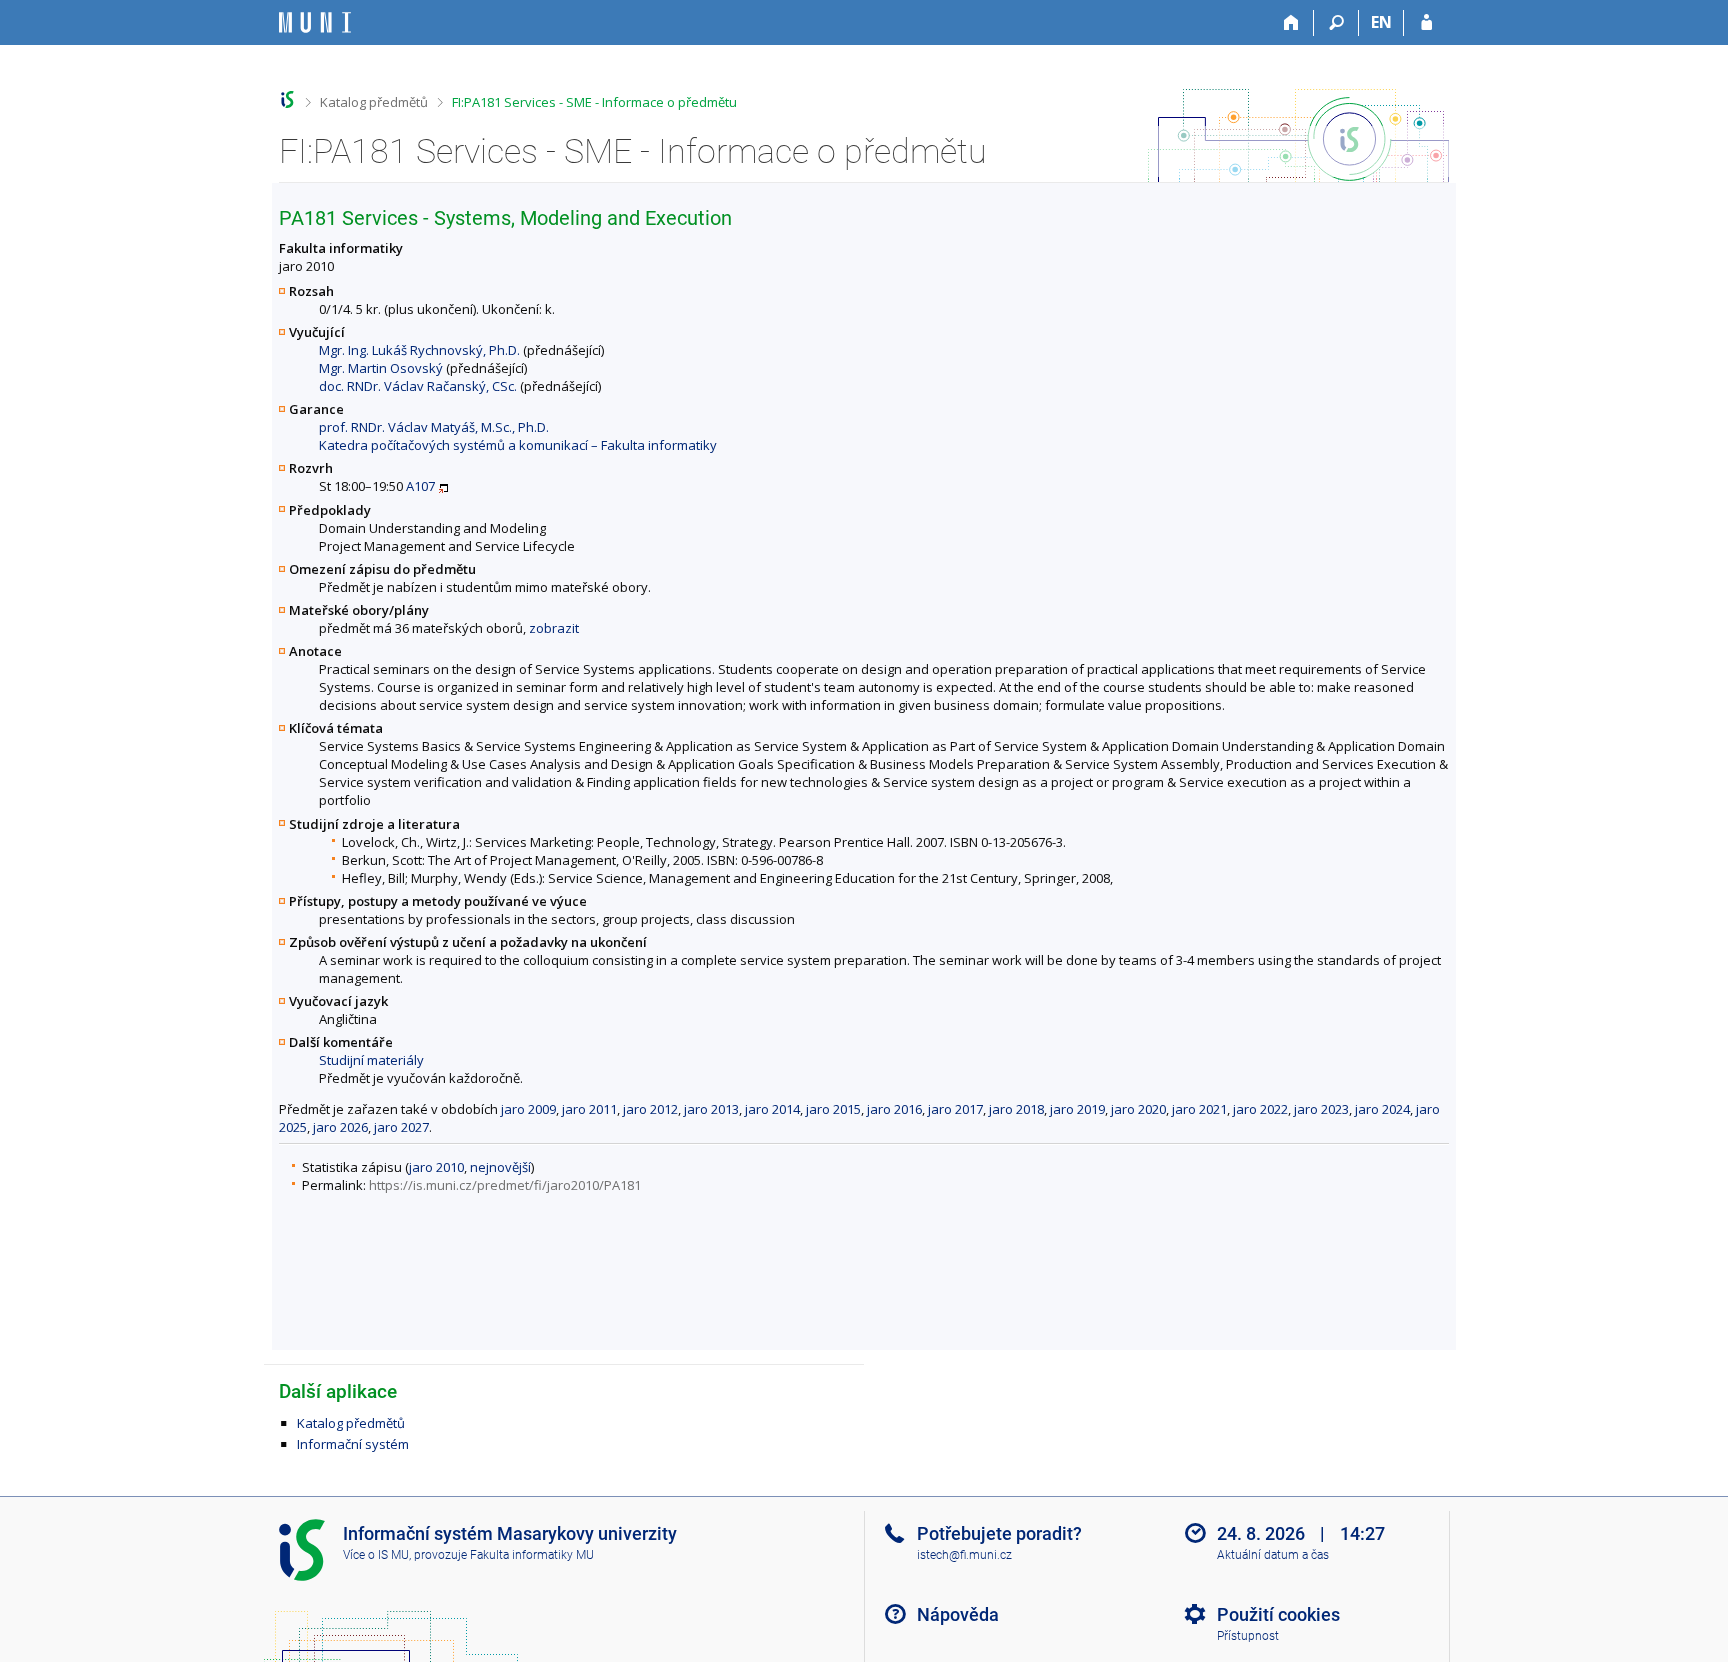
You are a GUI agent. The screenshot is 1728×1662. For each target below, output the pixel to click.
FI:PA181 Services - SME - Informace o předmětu (594, 102)
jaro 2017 (955, 1109)
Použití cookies (1278, 1614)
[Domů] (1291, 23)
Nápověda (958, 1614)
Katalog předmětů (374, 102)
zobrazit (554, 628)
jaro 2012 (650, 1109)
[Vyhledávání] (1336, 23)
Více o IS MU (376, 1555)
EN (1381, 22)
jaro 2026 (340, 1127)
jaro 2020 (1138, 1109)
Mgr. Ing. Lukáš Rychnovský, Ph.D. (419, 350)
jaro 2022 (1260, 1109)
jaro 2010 (436, 1167)
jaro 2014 (772, 1109)
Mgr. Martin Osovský (381, 368)
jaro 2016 (894, 1109)
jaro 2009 (528, 1109)
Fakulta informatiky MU (532, 1555)
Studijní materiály (371, 1060)
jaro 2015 (833, 1109)
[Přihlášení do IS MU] (1426, 23)
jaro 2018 (1016, 1109)
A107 (420, 486)
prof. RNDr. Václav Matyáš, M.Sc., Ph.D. (434, 427)
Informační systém (353, 1444)
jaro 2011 (589, 1109)
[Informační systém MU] (287, 99)
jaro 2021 (1199, 1109)
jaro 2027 (401, 1127)
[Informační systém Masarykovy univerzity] (315, 22)
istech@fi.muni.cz (964, 1555)
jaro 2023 (1321, 1109)
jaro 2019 (1077, 1109)
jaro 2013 (711, 1109)
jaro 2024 (1382, 1109)
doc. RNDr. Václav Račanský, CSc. (418, 386)
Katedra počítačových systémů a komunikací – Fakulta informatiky (518, 445)
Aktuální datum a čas (1273, 1555)
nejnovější (500, 1167)
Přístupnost (1248, 1636)
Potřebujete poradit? (999, 1533)
